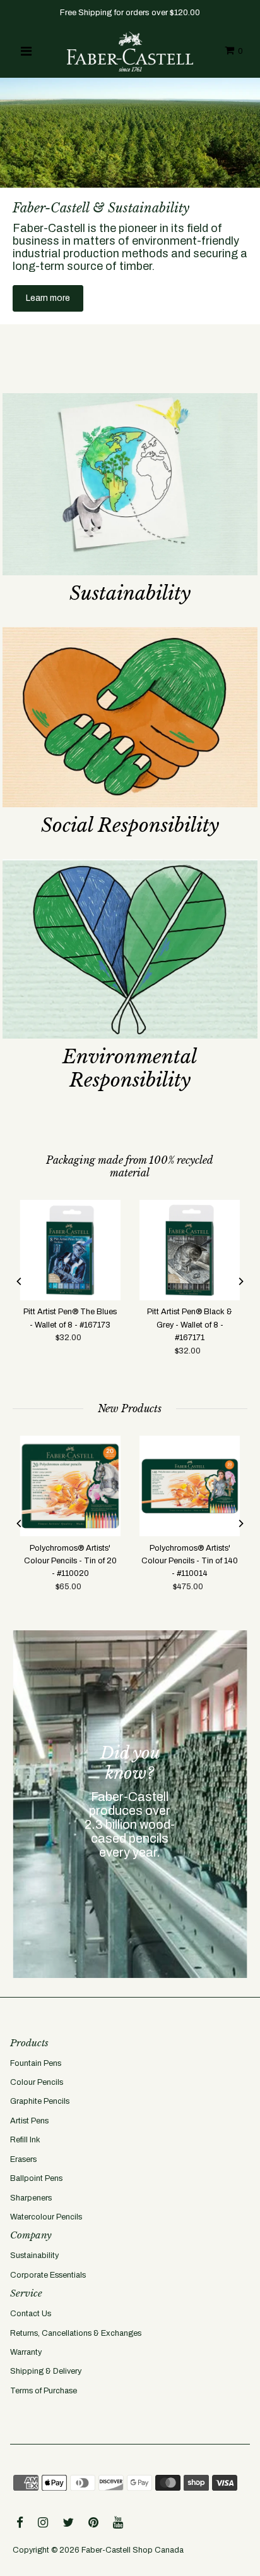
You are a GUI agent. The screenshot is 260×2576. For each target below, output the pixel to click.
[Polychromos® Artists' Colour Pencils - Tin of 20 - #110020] (70, 1486)
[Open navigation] (26, 51)
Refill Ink (25, 2140)
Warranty (26, 2352)
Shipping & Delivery (46, 2371)
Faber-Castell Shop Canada (133, 2550)
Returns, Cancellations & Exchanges (76, 2333)
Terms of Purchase (44, 2391)
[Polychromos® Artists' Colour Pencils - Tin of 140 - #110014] (190, 1486)
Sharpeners (31, 2198)
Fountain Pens (36, 2063)
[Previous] (20, 1281)
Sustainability (34, 2256)
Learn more (48, 298)
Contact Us (31, 2314)
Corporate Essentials (48, 2275)
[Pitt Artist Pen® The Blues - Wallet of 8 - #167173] (70, 1250)
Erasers (23, 2159)
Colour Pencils (37, 2082)
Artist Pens (29, 2121)
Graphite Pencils (40, 2101)
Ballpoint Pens (36, 2178)
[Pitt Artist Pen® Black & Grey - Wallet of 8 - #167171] (190, 1250)
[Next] (240, 1281)
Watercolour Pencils (46, 2217)
